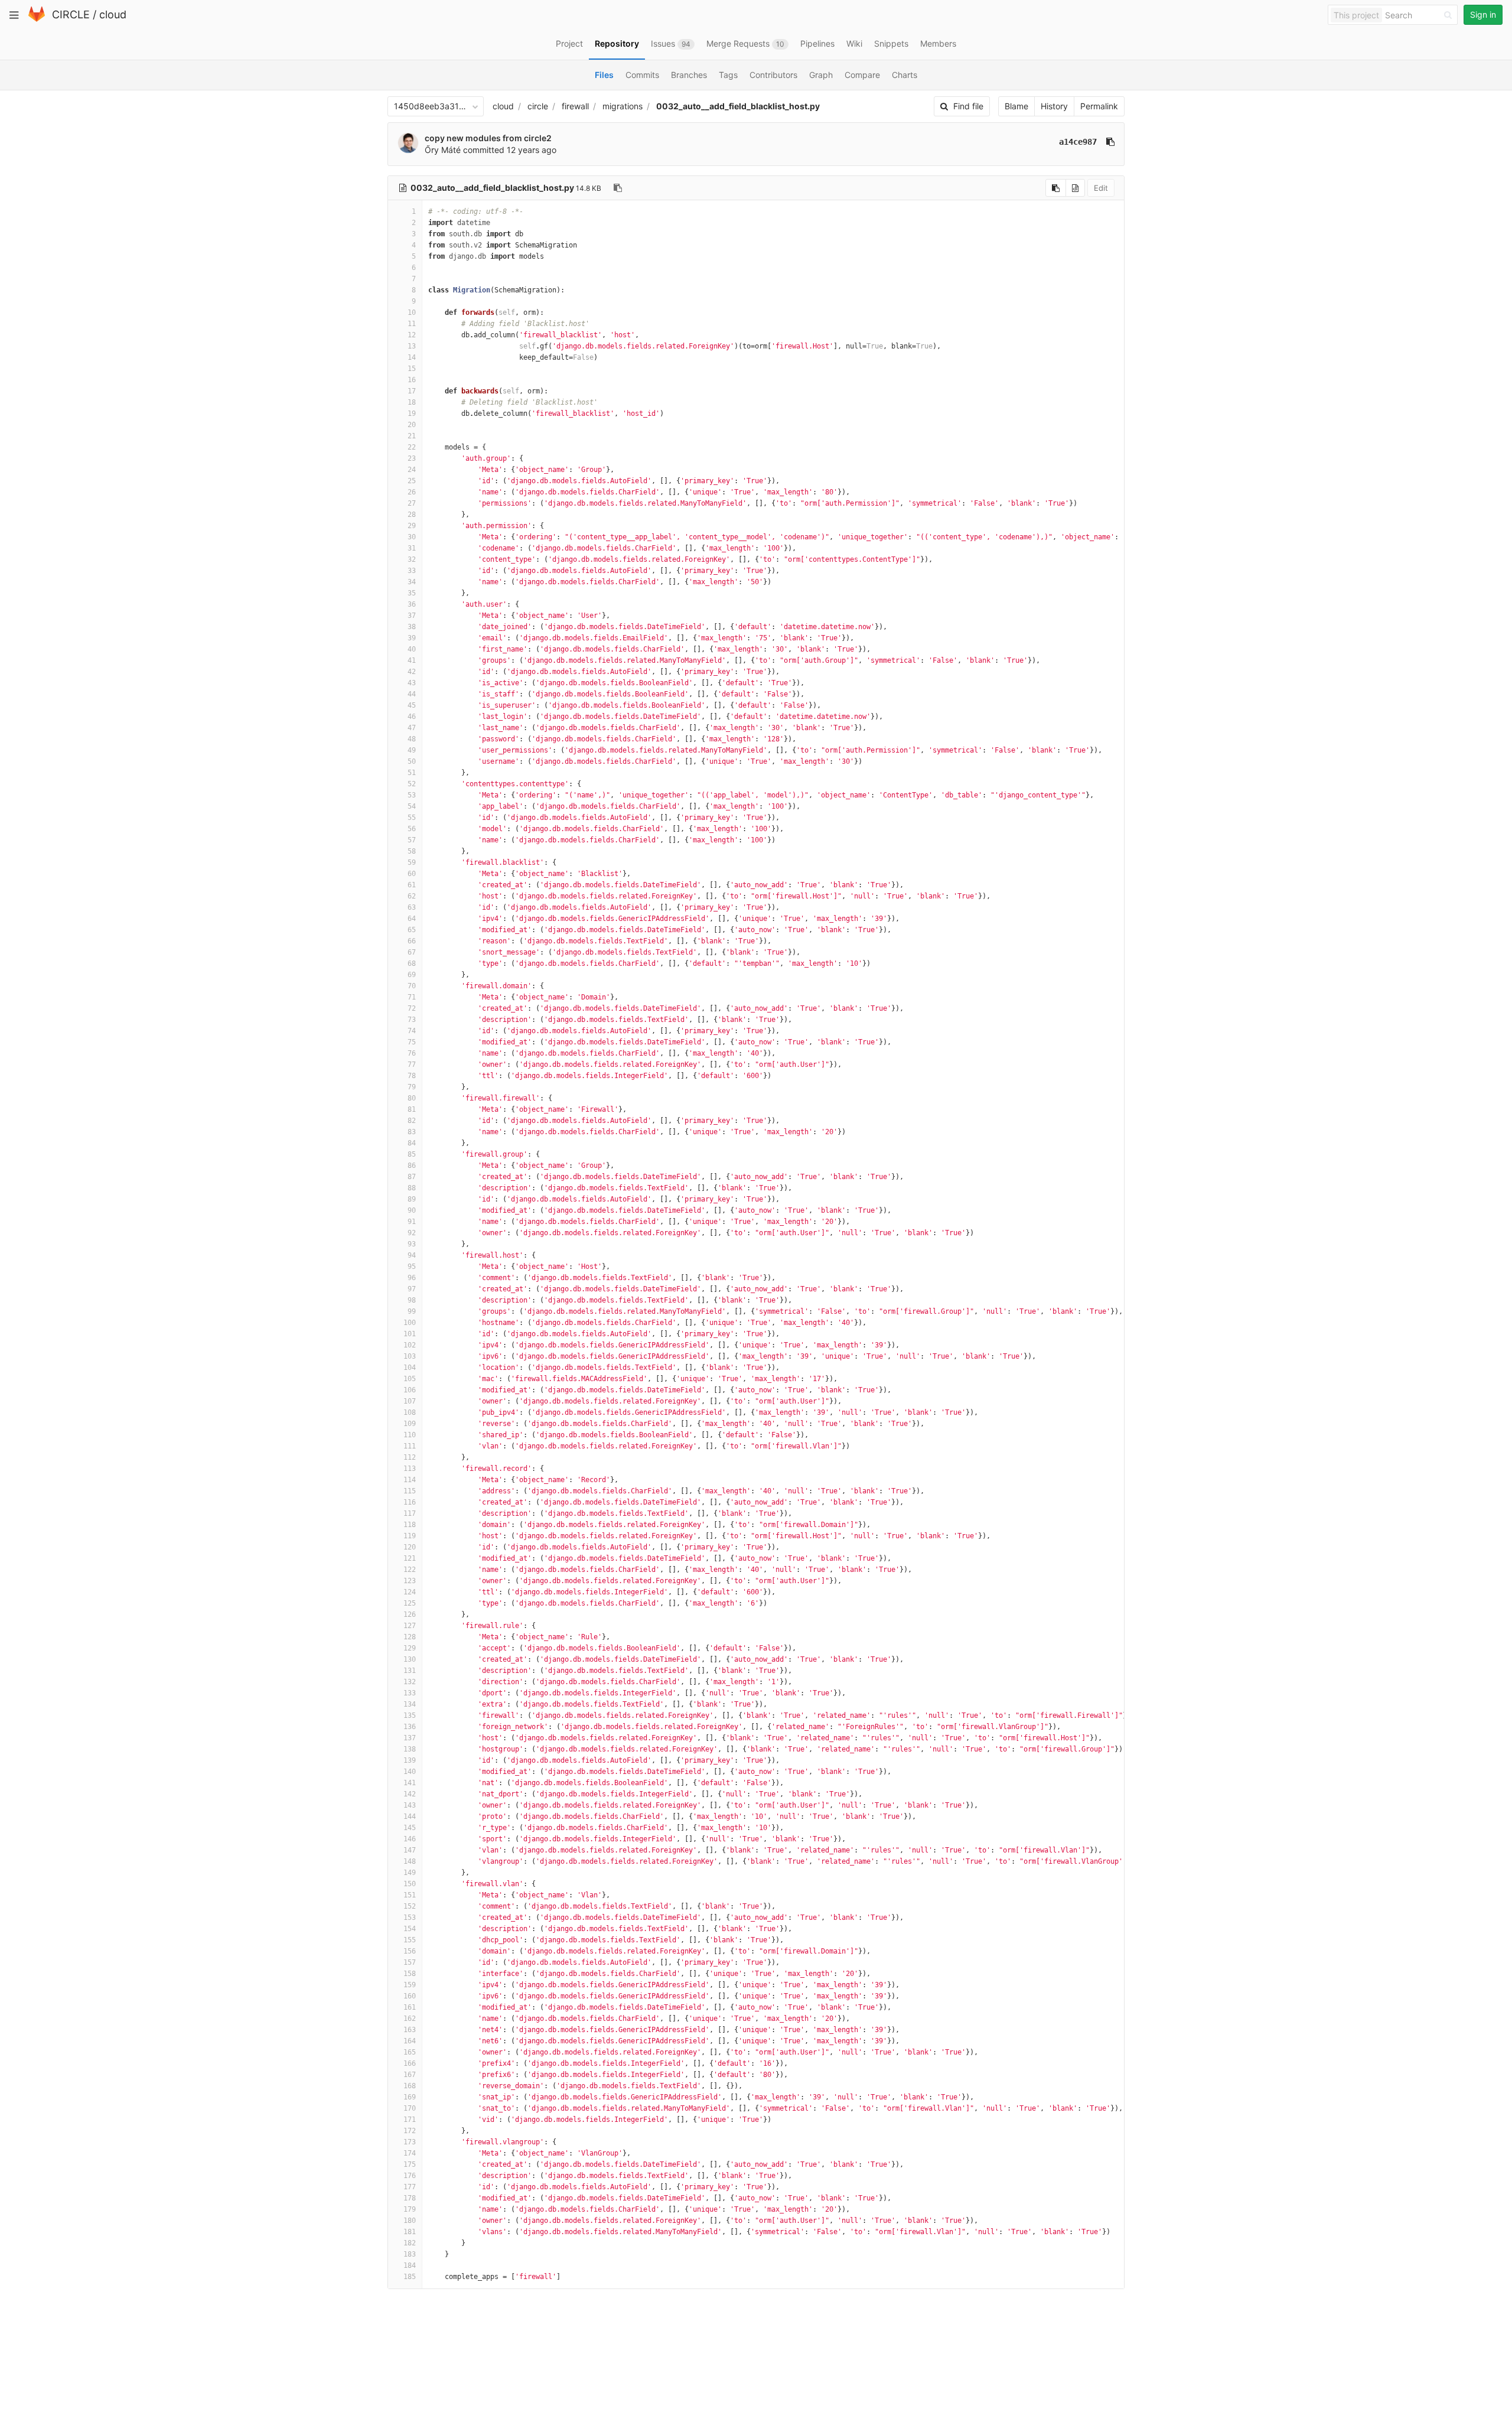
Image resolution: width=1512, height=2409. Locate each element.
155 (410, 1940)
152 (410, 1906)
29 (412, 526)
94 (412, 1255)
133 (410, 1693)
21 (412, 436)
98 (412, 1300)
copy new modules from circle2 (488, 138)
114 (410, 1480)
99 (412, 1311)
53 (412, 795)
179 (410, 2209)
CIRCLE (71, 14)
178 (410, 2198)
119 (410, 1536)
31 (412, 548)
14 (412, 357)
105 (410, 1379)
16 (412, 380)
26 (412, 492)
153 (410, 1918)
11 (412, 324)
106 (410, 1390)
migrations (623, 106)
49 (412, 750)
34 (412, 582)
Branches (689, 75)
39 (412, 638)
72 (412, 1008)
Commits (642, 75)
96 (412, 1278)
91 (412, 1222)
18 (412, 402)
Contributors (773, 75)
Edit (1101, 188)
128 (410, 1637)
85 (412, 1154)
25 (412, 481)
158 (410, 1974)
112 (410, 1457)
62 (412, 896)
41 (412, 660)
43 (412, 683)
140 (410, 1772)
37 (412, 616)
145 (410, 1828)
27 (412, 503)
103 (410, 1356)
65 (412, 930)
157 (410, 1962)
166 (410, 2063)
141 (410, 1783)
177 (410, 2187)
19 (412, 414)
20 (412, 425)
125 (410, 1603)
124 (410, 1592)
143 (410, 1805)
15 (412, 369)
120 (410, 1547)
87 (412, 1177)
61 (412, 885)
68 (412, 963)
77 (412, 1064)
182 (410, 2243)
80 (412, 1098)
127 (410, 1626)
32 (412, 559)
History (1054, 106)
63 (412, 907)
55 (412, 818)
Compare (862, 75)
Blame (1016, 106)
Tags (728, 75)
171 (410, 2120)
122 (410, 1570)
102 (410, 1345)
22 (412, 447)
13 (412, 346)
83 (412, 1132)
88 (412, 1188)
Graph (821, 75)
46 (412, 717)
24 (412, 470)
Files (604, 75)
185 (410, 2277)
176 (410, 2176)
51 (412, 773)
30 (412, 537)
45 (412, 705)
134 (410, 1704)
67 (412, 952)
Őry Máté (443, 150)
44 (412, 694)
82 (412, 1121)
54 (412, 806)
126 (410, 1614)
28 (412, 515)
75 (412, 1042)
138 (410, 1749)
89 (412, 1199)
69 (412, 975)
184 (410, 2265)
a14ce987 (1078, 142)
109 (410, 1424)
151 (410, 1895)
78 (412, 1076)
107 (410, 1401)
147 (410, 1850)
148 (410, 1861)
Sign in (1483, 14)
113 (410, 1469)
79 (412, 1087)
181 (410, 2232)
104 (410, 1368)
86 (412, 1166)
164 (410, 2041)
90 (412, 1210)
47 (412, 728)
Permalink (1099, 106)
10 (412, 312)
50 (412, 761)
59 (412, 862)
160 (410, 1996)
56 (412, 829)
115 (410, 1491)
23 (412, 458)
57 (412, 840)
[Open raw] (1075, 188)
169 (410, 2097)
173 (410, 2142)
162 (410, 2019)
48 (412, 739)
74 (412, 1031)
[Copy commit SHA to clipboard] (1110, 142)
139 (410, 1760)
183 (410, 2254)
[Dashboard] (37, 19)
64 (412, 919)
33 (412, 571)
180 (410, 2221)
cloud (113, 14)
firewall (575, 106)
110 (410, 1435)
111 (410, 1446)
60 (412, 874)
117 (410, 1513)
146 (410, 1839)
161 (410, 2007)
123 (410, 1581)
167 (410, 2075)
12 (412, 335)
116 (410, 1502)
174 (410, 2153)
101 (410, 1334)
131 (410, 1671)
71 (412, 997)
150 (410, 1884)
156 (410, 1951)
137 (410, 1738)
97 (412, 1289)
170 (410, 2108)
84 (412, 1143)
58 (412, 851)
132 (410, 1682)
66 (412, 941)
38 (412, 627)
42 (412, 672)
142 (410, 1794)
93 (412, 1244)
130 (410, 1659)
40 (412, 649)
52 (412, 784)
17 (412, 391)
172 (410, 2131)
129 (410, 1648)
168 (410, 2086)
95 (412, 1267)
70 (412, 986)
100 (410, 1323)
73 (412, 1020)
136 (410, 1727)
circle (538, 106)
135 (410, 1715)
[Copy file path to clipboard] (618, 188)
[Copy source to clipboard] (1056, 188)
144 (410, 1816)
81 (412, 1109)
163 (410, 2030)
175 (410, 2164)
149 (410, 1873)
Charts (905, 75)
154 (410, 1929)
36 (412, 604)
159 (410, 1985)
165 (410, 2052)
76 (412, 1053)
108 (410, 1412)
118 (410, 1525)
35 (412, 593)
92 (412, 1233)
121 (410, 1558)
